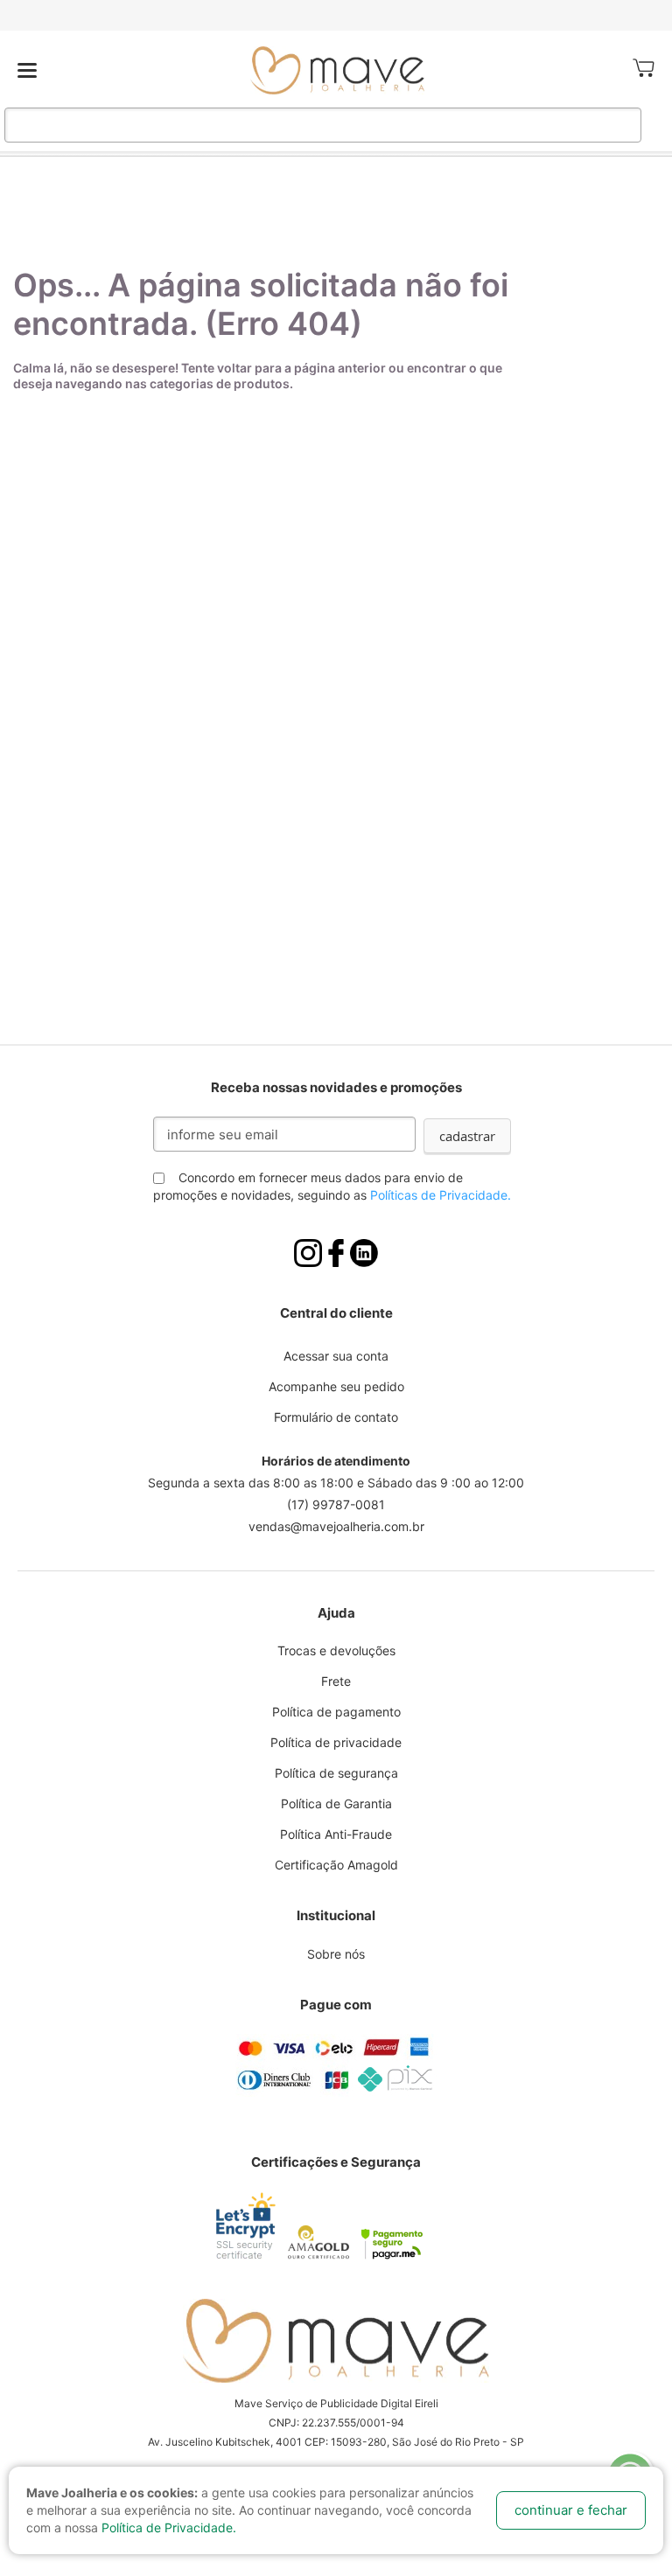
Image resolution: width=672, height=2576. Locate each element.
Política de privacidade (336, 1742)
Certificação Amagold (336, 1865)
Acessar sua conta (336, 1356)
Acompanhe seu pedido (336, 1386)
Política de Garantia (336, 1803)
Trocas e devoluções (336, 1650)
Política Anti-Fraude (336, 1834)
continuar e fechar (571, 2510)
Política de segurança (336, 1773)
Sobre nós (336, 1954)
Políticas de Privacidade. (441, 1195)
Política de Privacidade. (169, 2527)
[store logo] (338, 70)
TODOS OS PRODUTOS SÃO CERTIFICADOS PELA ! (336, 15)
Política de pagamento (336, 1712)
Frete (336, 1681)
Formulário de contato (336, 1417)
